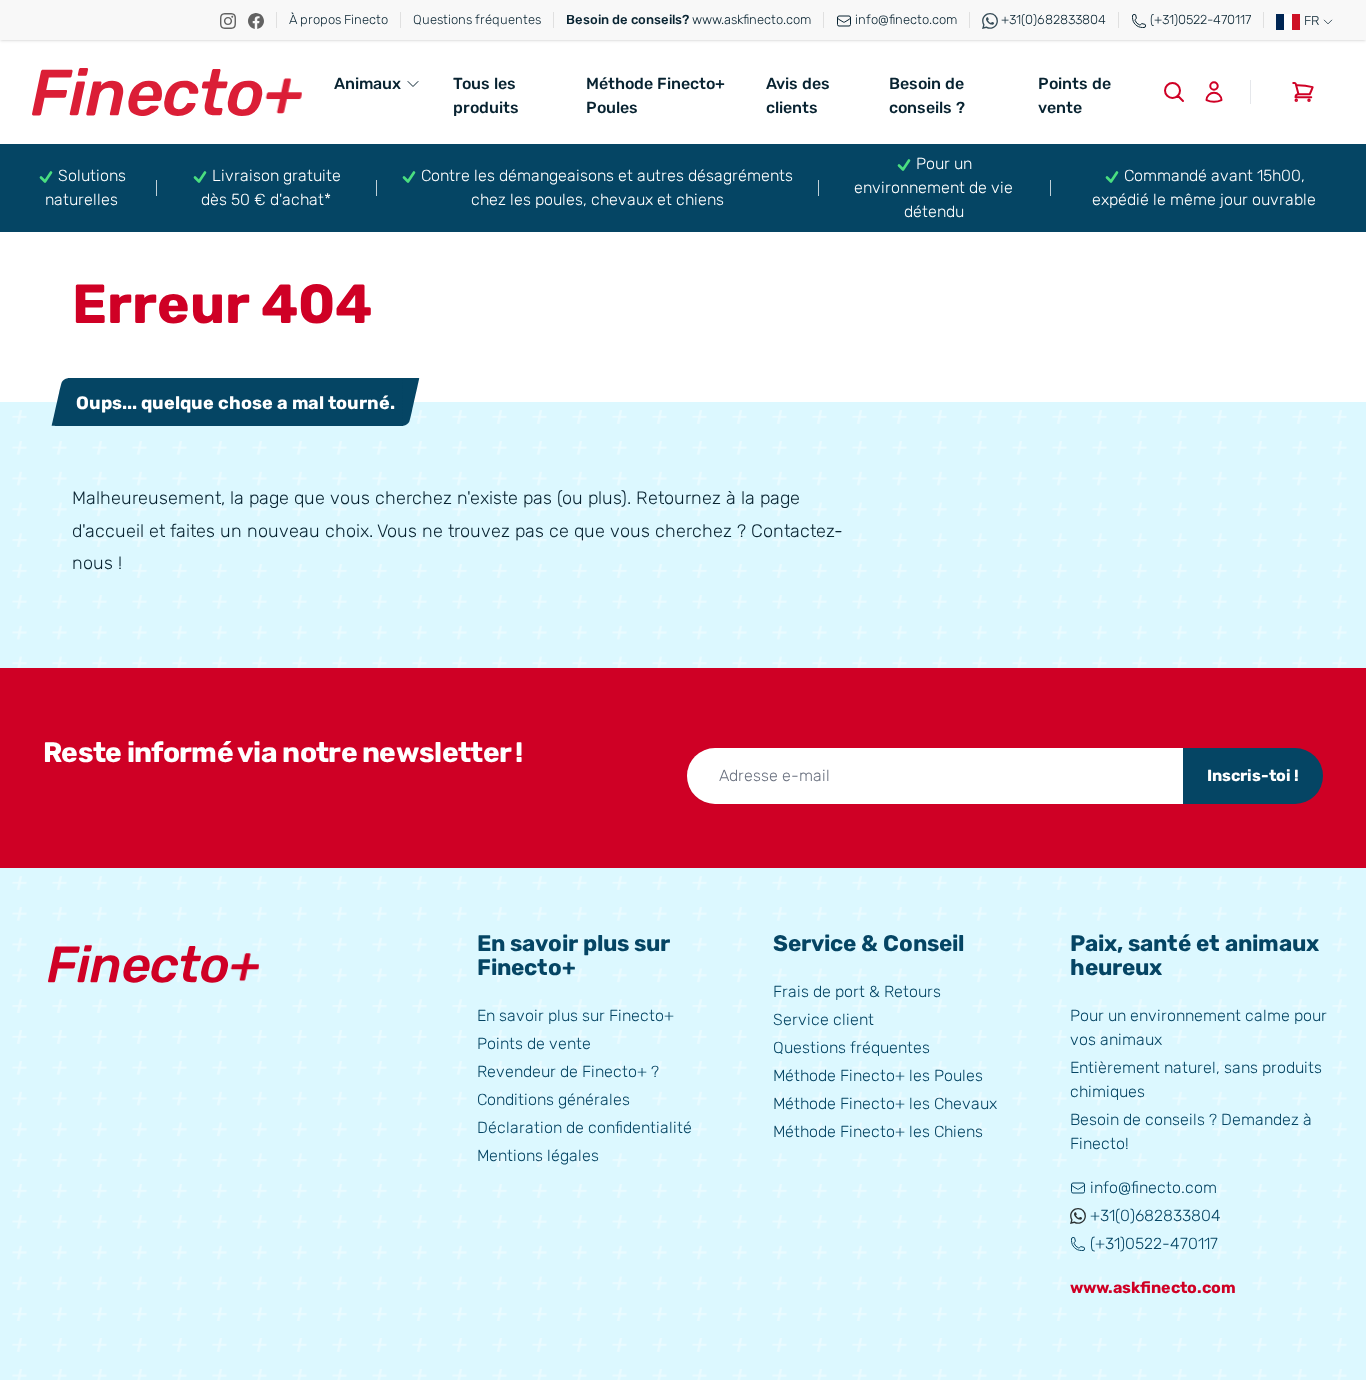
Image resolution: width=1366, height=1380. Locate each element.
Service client (823, 1019)
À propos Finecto (338, 19)
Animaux (367, 83)
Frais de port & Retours (857, 991)
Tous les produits (486, 95)
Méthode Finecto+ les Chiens (878, 1131)
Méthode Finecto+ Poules (655, 95)
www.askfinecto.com (688, 19)
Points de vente (1074, 95)
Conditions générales (553, 1099)
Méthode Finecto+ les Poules (878, 1075)
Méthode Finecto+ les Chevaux (885, 1103)
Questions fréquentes (477, 19)
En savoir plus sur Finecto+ (575, 1015)
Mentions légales (538, 1155)
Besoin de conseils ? (927, 95)
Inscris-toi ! (1253, 775)
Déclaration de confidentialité (584, 1127)
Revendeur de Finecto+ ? (568, 1071)
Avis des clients (798, 95)
